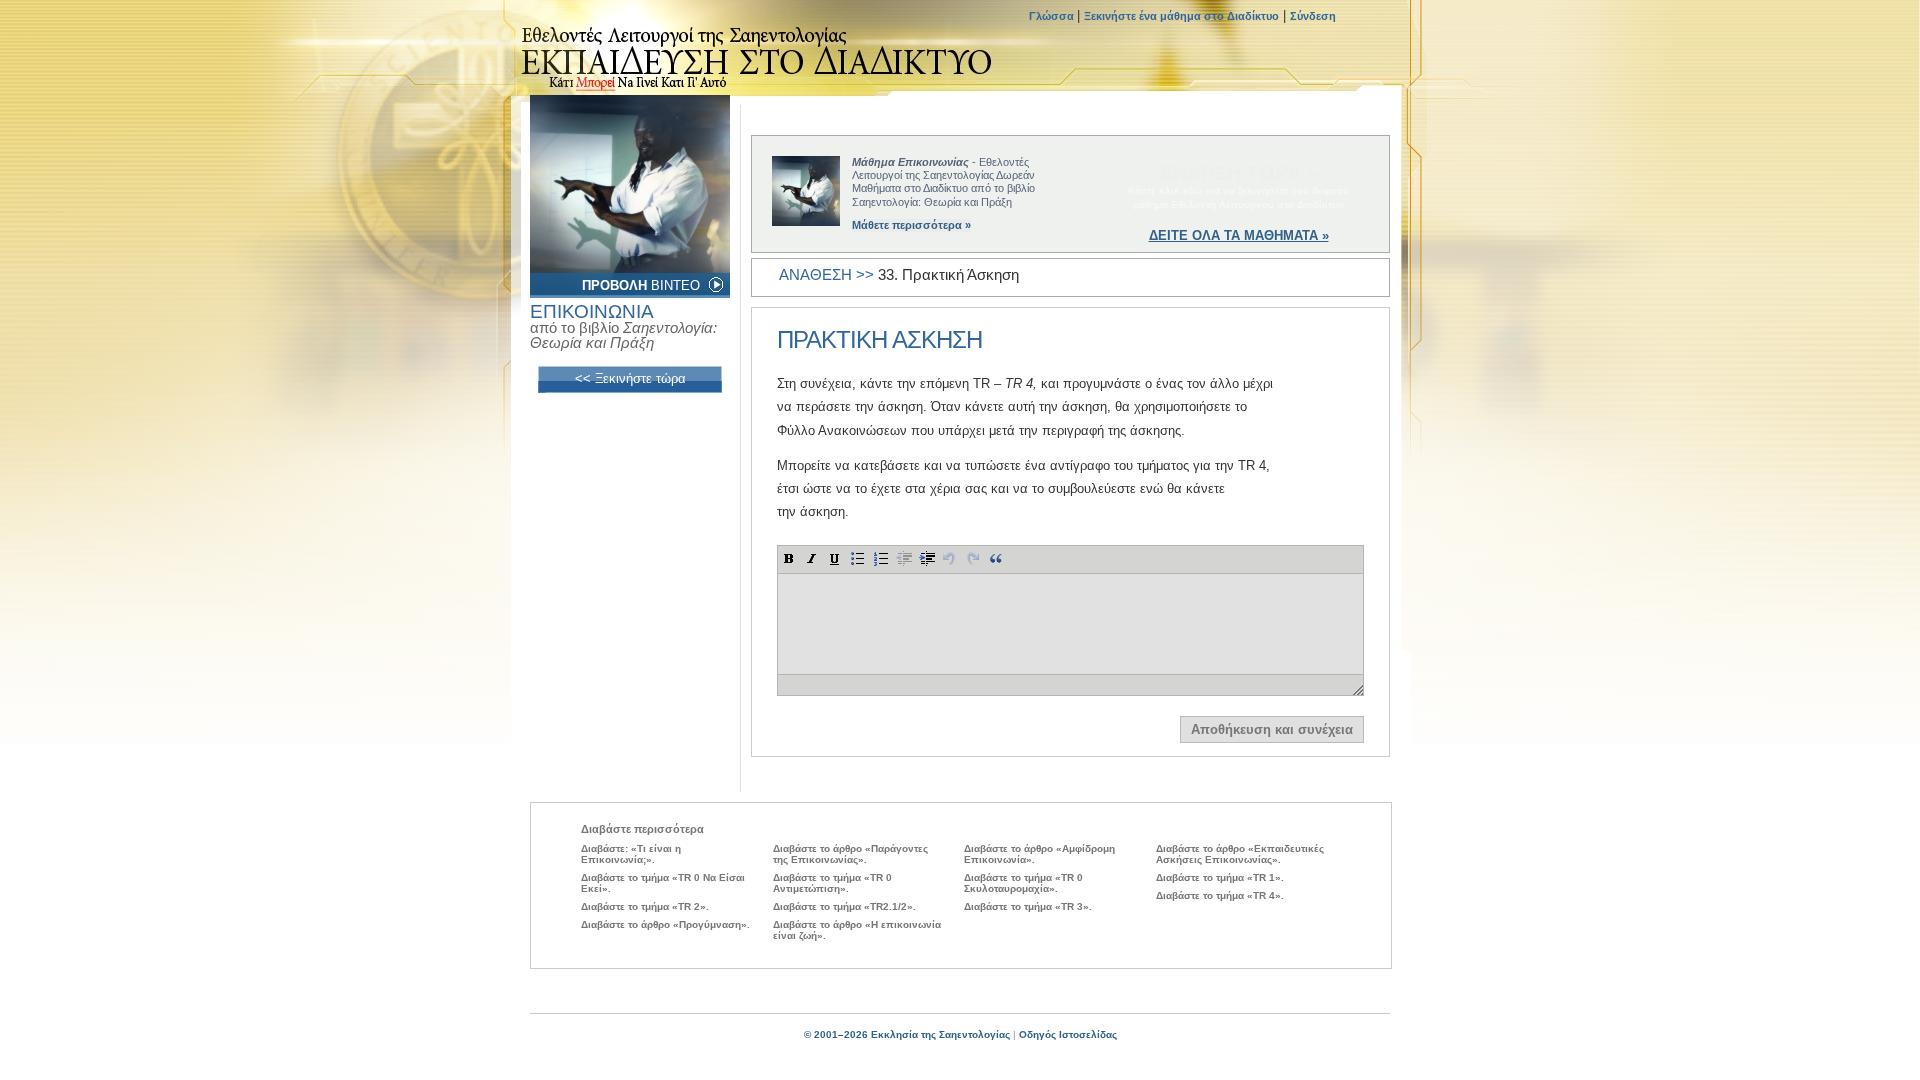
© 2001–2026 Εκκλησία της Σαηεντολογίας (907, 1034)
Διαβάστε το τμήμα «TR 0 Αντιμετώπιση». (832, 883)
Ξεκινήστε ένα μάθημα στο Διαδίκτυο (1181, 16)
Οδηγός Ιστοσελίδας (1068, 1034)
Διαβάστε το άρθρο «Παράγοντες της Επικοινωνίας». (850, 854)
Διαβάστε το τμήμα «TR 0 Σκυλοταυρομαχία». (1023, 883)
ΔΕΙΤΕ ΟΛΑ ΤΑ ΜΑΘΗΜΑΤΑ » (1239, 235)
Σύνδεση (1313, 16)
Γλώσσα (1053, 16)
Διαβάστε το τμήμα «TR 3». (1028, 906)
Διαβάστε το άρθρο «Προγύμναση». (665, 924)
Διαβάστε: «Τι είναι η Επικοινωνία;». (631, 854)
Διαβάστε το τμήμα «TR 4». (1220, 895)
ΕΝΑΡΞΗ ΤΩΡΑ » (1239, 173)
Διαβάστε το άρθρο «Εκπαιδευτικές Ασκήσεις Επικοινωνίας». (1240, 854)
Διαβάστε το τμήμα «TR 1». (1220, 877)
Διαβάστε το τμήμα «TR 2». (645, 906)
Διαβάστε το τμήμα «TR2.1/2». (844, 906)
